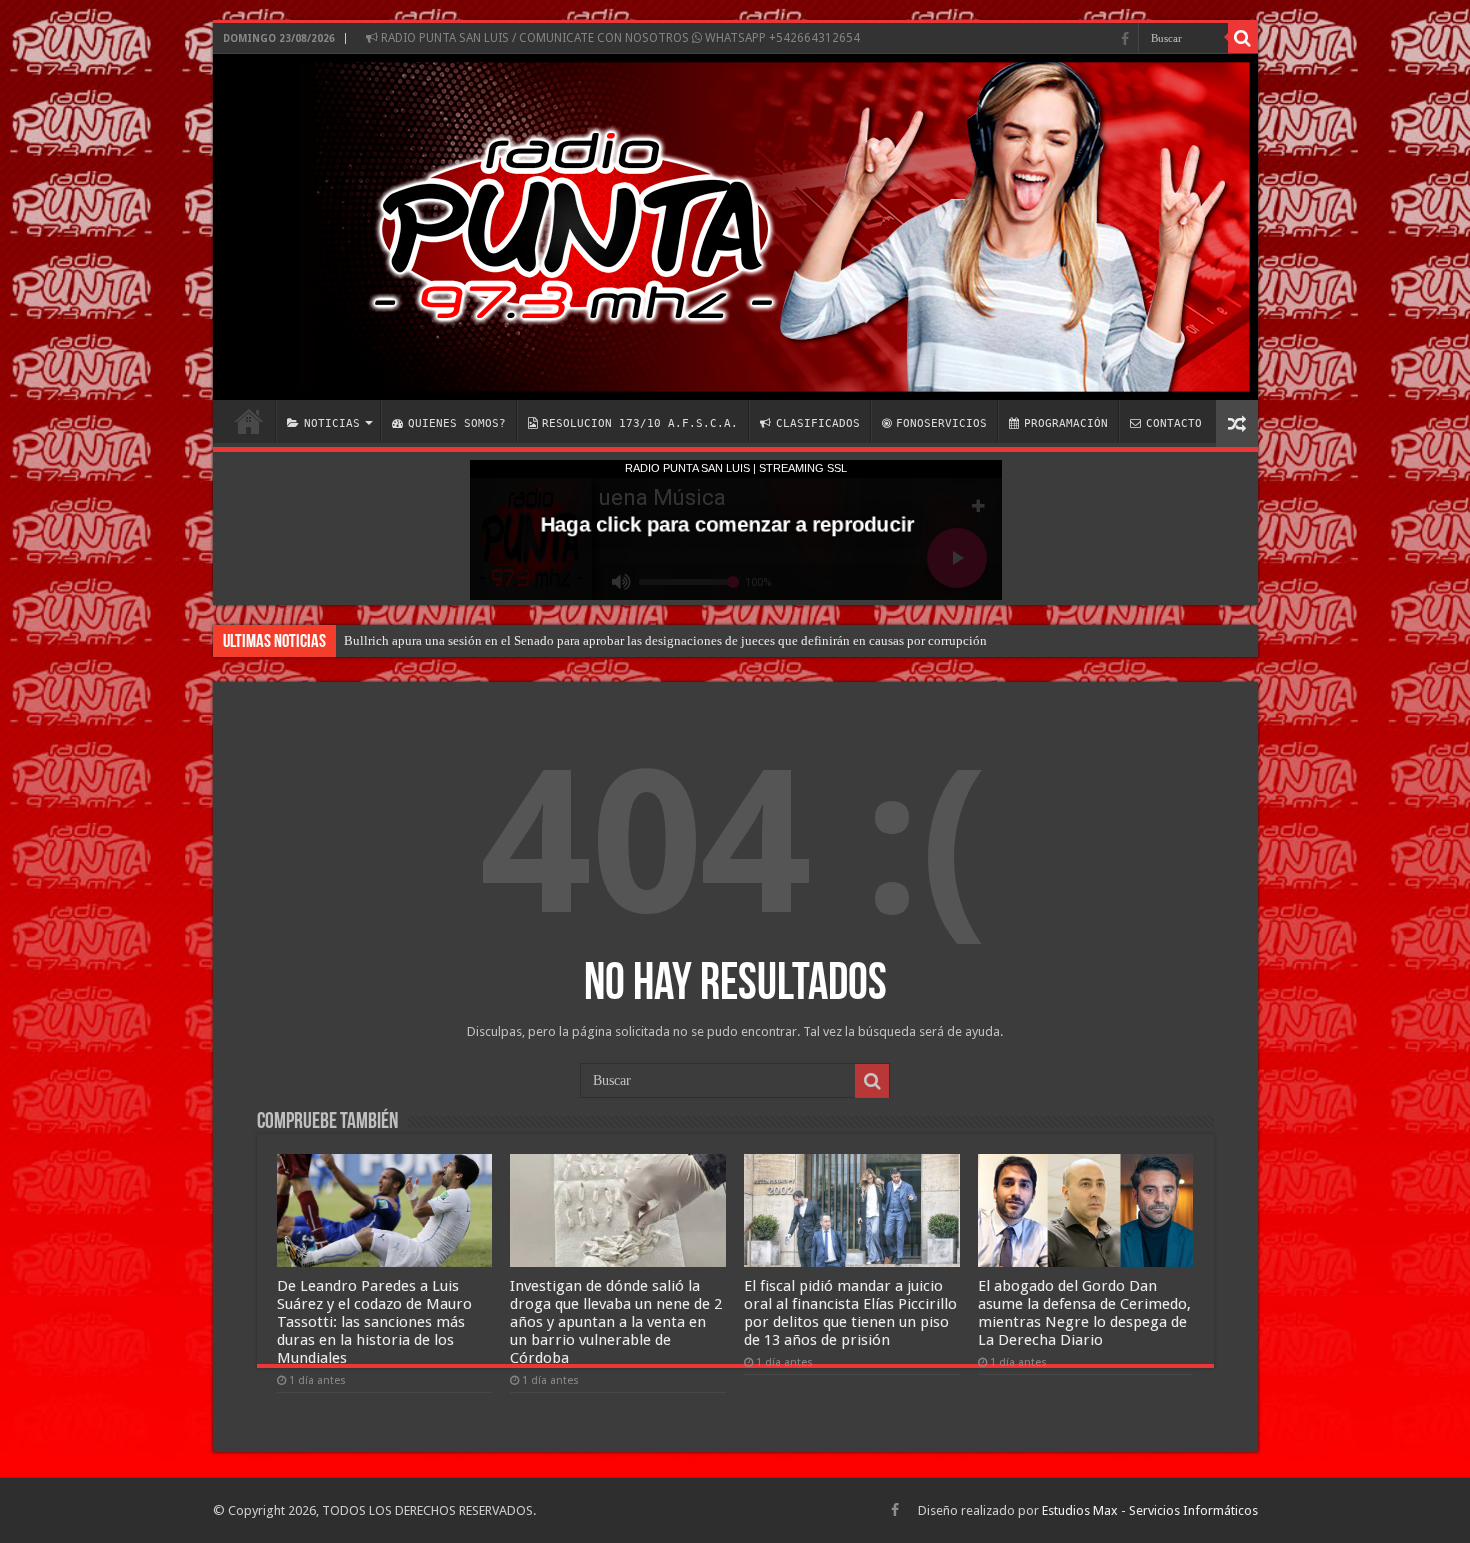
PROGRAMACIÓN (1066, 423)
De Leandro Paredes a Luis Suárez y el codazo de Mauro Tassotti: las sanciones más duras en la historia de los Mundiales (374, 1322)
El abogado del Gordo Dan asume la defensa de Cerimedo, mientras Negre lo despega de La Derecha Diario (1084, 1313)
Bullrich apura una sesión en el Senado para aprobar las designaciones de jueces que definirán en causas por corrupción (665, 640)
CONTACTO (1174, 423)
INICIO (249, 421)
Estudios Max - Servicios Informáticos (1150, 1510)
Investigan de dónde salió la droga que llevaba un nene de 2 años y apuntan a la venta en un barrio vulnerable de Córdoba (616, 1322)
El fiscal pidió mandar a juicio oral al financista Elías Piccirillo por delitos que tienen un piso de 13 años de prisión (850, 1313)
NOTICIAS (332, 423)
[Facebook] (1125, 39)
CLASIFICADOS (818, 423)
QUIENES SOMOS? (457, 423)
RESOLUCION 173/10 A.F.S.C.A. (640, 423)
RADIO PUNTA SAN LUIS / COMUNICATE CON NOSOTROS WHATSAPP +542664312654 (619, 38)
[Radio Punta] (735, 227)
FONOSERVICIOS (941, 423)
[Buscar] (1243, 38)
